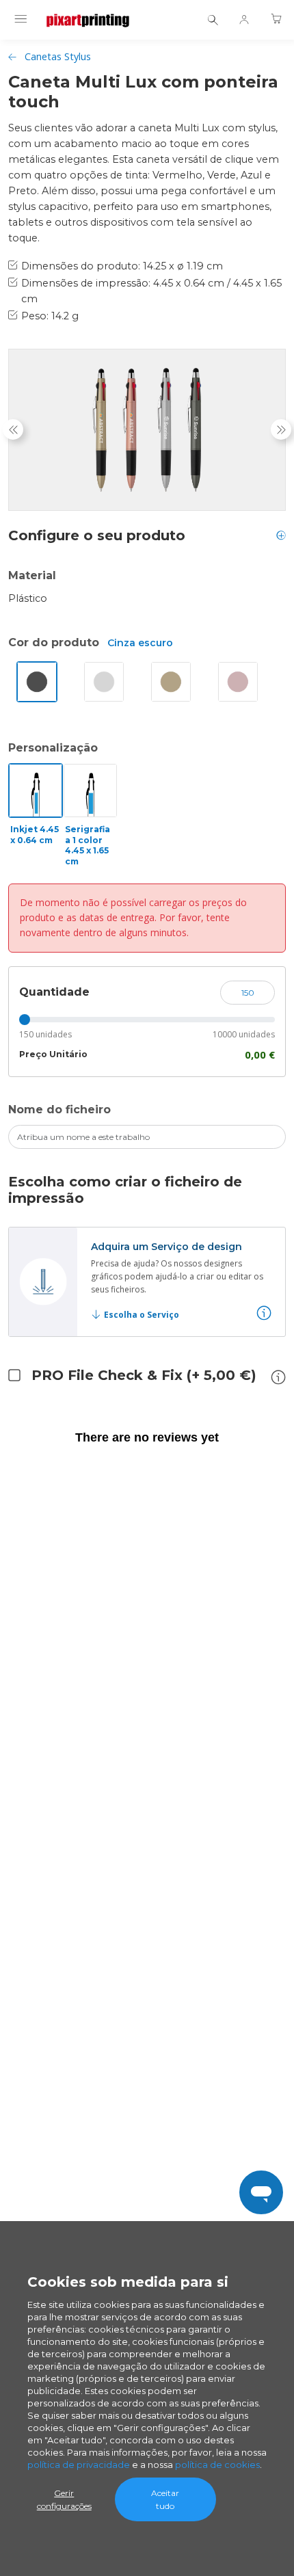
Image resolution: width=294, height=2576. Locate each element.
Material (32, 575)
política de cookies (217, 2465)
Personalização (53, 748)
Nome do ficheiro (59, 1110)
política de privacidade (79, 2465)
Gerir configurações (64, 2499)
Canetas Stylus (58, 56)
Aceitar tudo (165, 2499)
